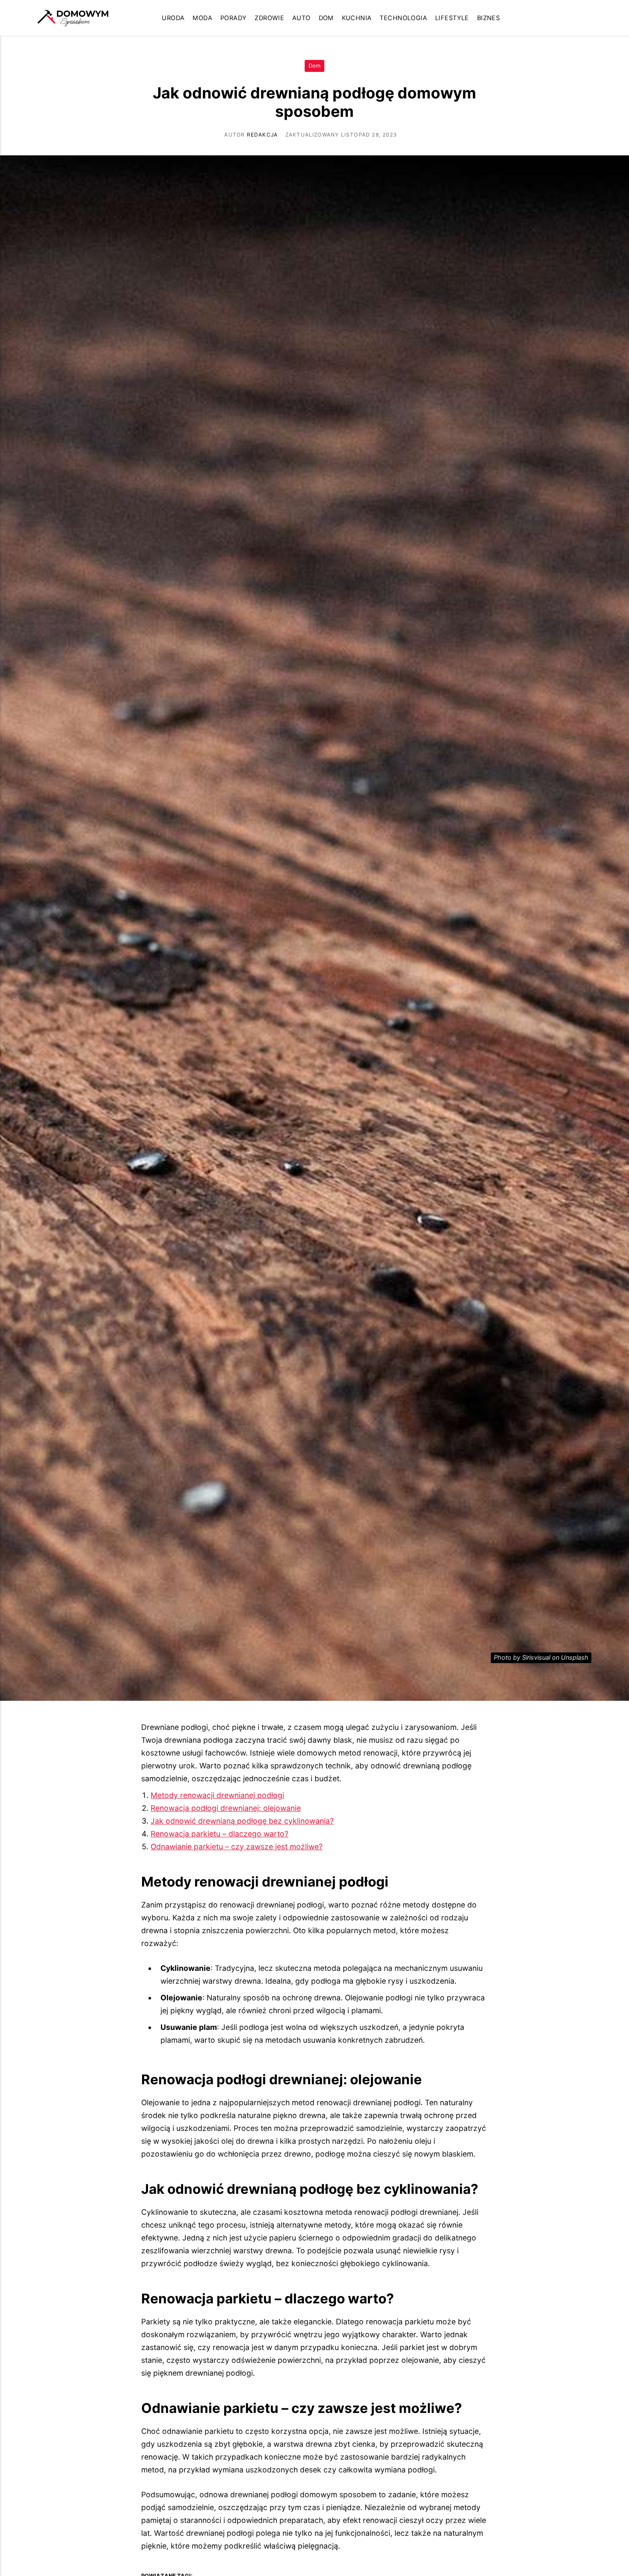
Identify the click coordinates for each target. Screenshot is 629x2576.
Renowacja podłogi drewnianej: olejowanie (226, 1808)
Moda (202, 18)
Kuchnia (357, 18)
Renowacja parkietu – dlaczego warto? (220, 1834)
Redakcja (263, 135)
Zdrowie (269, 18)
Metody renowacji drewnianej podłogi (217, 1795)
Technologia (403, 18)
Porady (234, 18)
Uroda (173, 18)
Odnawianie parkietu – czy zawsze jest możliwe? (237, 1847)
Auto (301, 18)
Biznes (489, 18)
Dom (326, 18)
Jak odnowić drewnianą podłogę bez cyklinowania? (242, 1821)
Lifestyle (452, 18)
